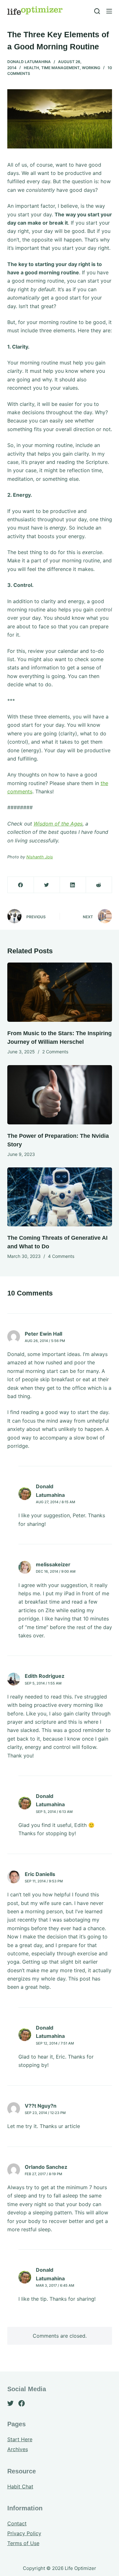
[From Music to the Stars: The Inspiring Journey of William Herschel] (60, 992)
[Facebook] (21, 885)
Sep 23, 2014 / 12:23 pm (45, 2113)
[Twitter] (47, 885)
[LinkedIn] (73, 885)
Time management (60, 68)
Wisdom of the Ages (58, 824)
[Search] (97, 11)
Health (31, 68)
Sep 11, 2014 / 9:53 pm (44, 1881)
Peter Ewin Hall (43, 1334)
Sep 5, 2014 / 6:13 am (54, 1812)
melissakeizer (53, 1564)
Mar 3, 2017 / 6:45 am (55, 2285)
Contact (17, 2523)
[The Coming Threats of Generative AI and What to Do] (60, 1197)
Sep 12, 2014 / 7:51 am (55, 2043)
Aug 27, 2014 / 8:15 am (56, 1502)
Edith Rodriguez (45, 1676)
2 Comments (55, 1052)
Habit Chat (20, 2486)
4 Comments (61, 1256)
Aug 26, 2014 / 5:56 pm (45, 1341)
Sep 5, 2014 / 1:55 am (43, 1683)
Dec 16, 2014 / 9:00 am (56, 1571)
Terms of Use (23, 2543)
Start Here (20, 2439)
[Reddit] (99, 885)
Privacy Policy (24, 2533)
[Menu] (109, 11)
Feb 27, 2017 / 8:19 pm (43, 2174)
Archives (18, 2449)
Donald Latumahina (29, 62)
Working (91, 68)
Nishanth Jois (40, 857)
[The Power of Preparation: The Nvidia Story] (60, 1095)
